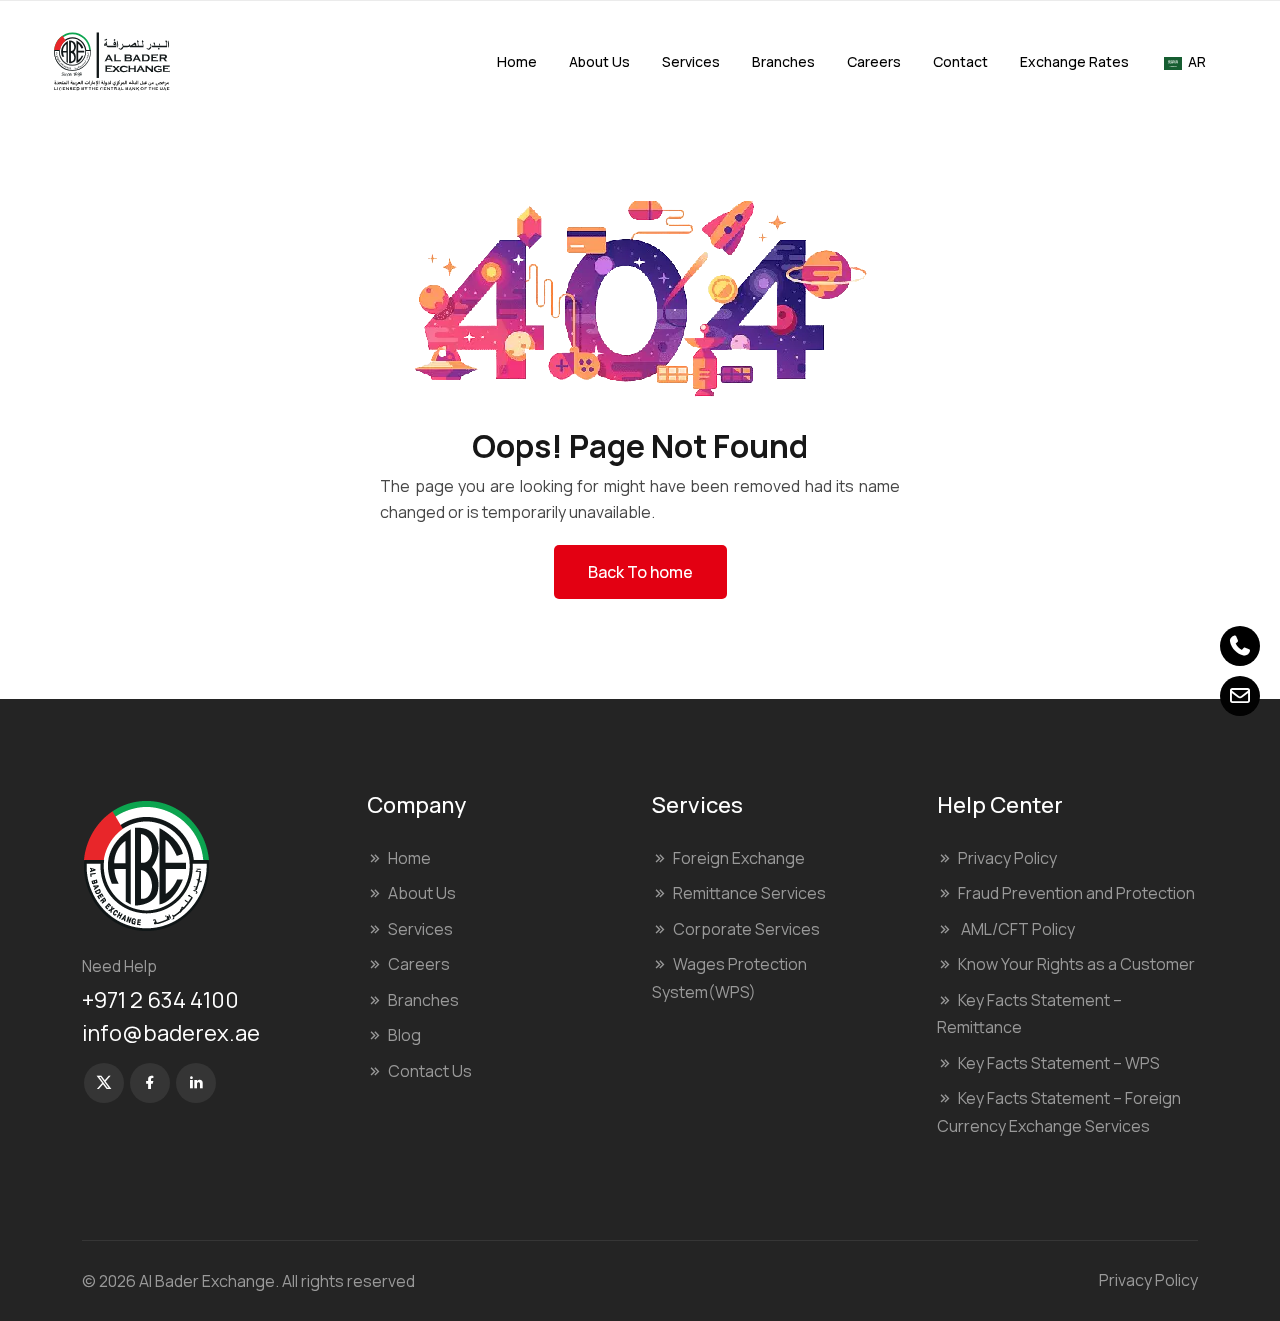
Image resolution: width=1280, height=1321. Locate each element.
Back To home (640, 572)
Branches (783, 61)
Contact (960, 61)
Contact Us (430, 1071)
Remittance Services (749, 893)
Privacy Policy (1007, 858)
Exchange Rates (1074, 61)
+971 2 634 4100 (160, 1000)
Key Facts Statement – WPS (1059, 1063)
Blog (404, 1035)
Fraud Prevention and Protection (1076, 893)
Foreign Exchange (739, 858)
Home (517, 61)
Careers (874, 61)
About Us (599, 61)
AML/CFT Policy (1016, 929)
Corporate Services (746, 929)
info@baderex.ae (171, 1033)
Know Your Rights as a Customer (1076, 964)
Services (691, 61)
